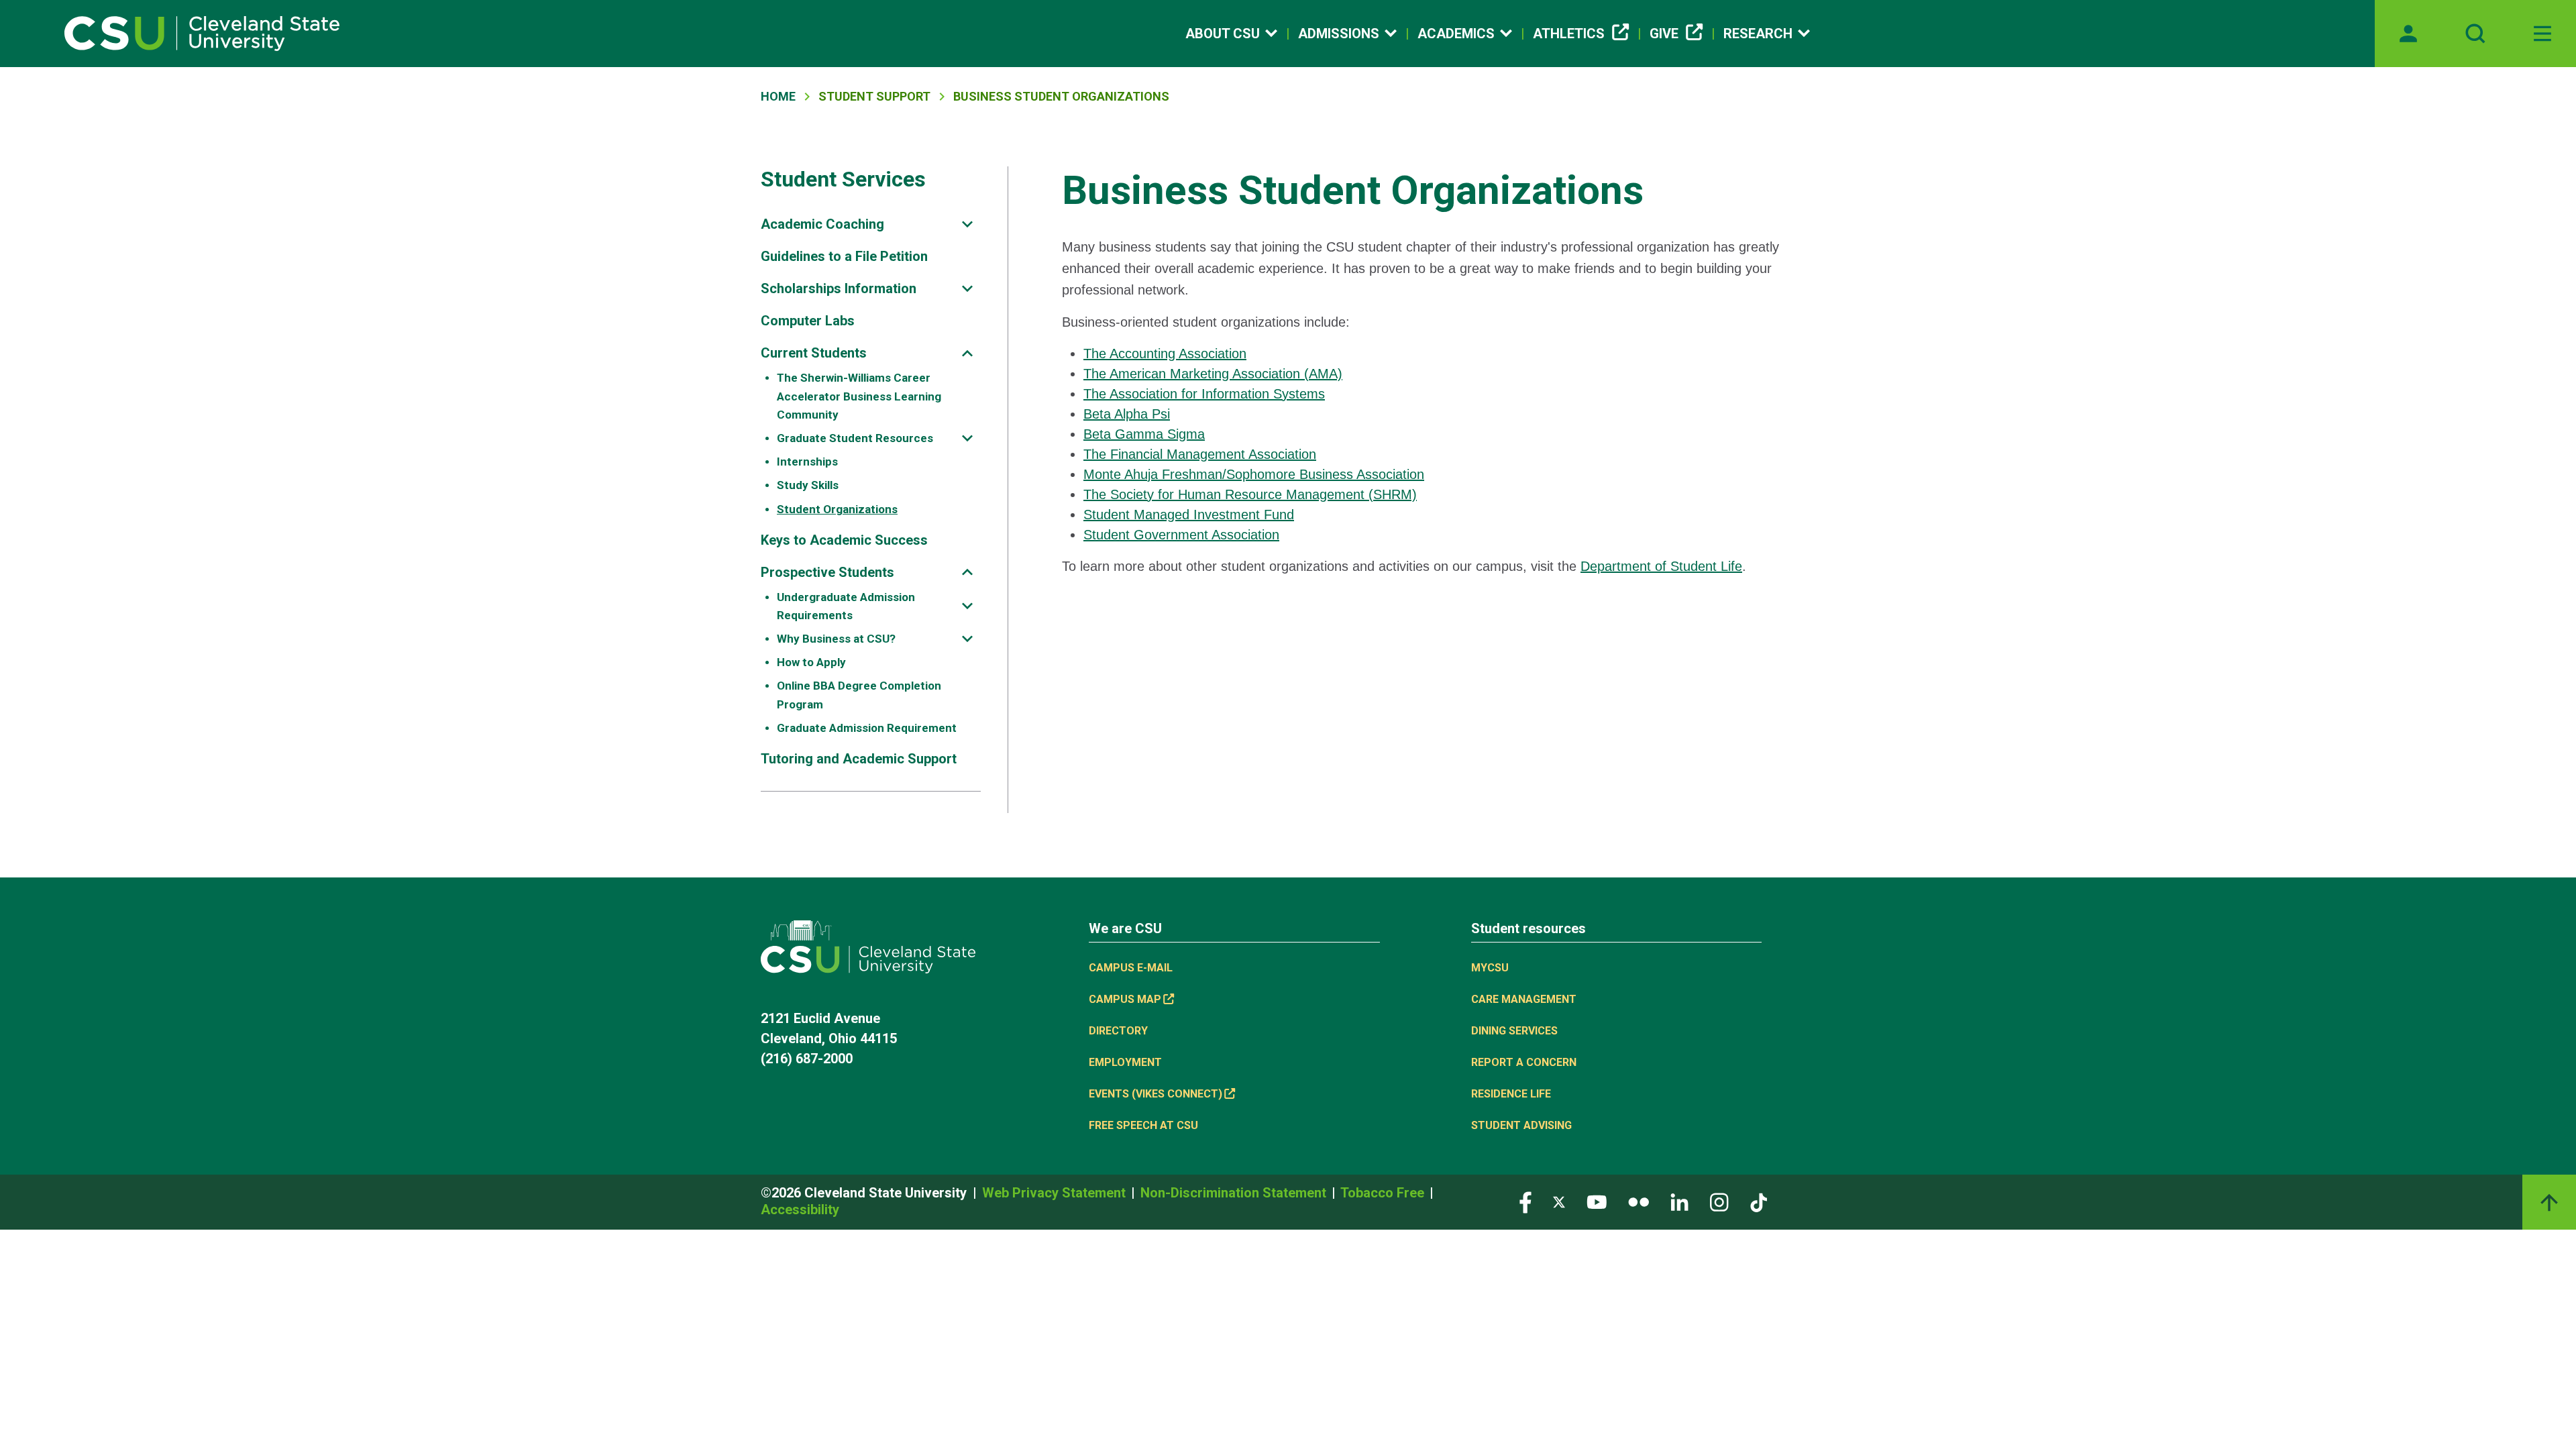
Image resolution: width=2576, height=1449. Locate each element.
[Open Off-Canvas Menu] (2542, 34)
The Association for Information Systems (1204, 394)
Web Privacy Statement (1056, 1193)
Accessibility (800, 1210)
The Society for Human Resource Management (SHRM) (1250, 494)
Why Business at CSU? (836, 639)
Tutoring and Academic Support (859, 759)
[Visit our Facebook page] (1525, 1201)
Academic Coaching (822, 224)
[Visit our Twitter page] (1559, 1201)
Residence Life (1511, 1094)
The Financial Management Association (1200, 454)
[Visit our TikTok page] (1759, 1201)
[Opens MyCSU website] (2408, 34)
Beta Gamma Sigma (1144, 434)
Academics (1456, 34)
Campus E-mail (1131, 968)
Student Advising (1521, 1125)
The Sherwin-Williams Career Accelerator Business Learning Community (859, 396)
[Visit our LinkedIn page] (1679, 1201)
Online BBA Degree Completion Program (859, 695)
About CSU (1223, 34)
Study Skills (808, 485)
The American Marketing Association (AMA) (1213, 374)
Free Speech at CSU (1143, 1125)
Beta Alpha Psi (1127, 414)
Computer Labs (808, 321)
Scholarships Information (839, 288)
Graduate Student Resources (855, 438)
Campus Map (1125, 999)
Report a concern (1524, 1062)
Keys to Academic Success (844, 540)
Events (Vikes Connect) (1156, 1094)
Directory (1118, 1031)
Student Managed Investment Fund (1189, 515)
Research (1758, 34)
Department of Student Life (1661, 566)
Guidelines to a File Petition (844, 256)
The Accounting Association (1165, 354)
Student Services (843, 179)
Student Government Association (1181, 535)
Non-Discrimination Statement (1235, 1193)
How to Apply (811, 662)
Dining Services (1514, 1031)
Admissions (1339, 34)
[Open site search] (2475, 34)
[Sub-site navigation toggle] (967, 224)
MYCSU (1490, 968)
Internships (807, 462)
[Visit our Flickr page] (1639, 1201)
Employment (1125, 1062)
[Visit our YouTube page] (1597, 1201)
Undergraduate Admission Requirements (846, 606)
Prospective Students (827, 572)
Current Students (814, 353)
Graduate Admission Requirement (867, 728)
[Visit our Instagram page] (1719, 1201)
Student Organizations (837, 509)
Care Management (1524, 999)
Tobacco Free (1384, 1193)
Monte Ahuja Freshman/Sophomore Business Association (1254, 474)
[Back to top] (2549, 1202)
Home (778, 96)
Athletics (1569, 34)
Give (1664, 34)
